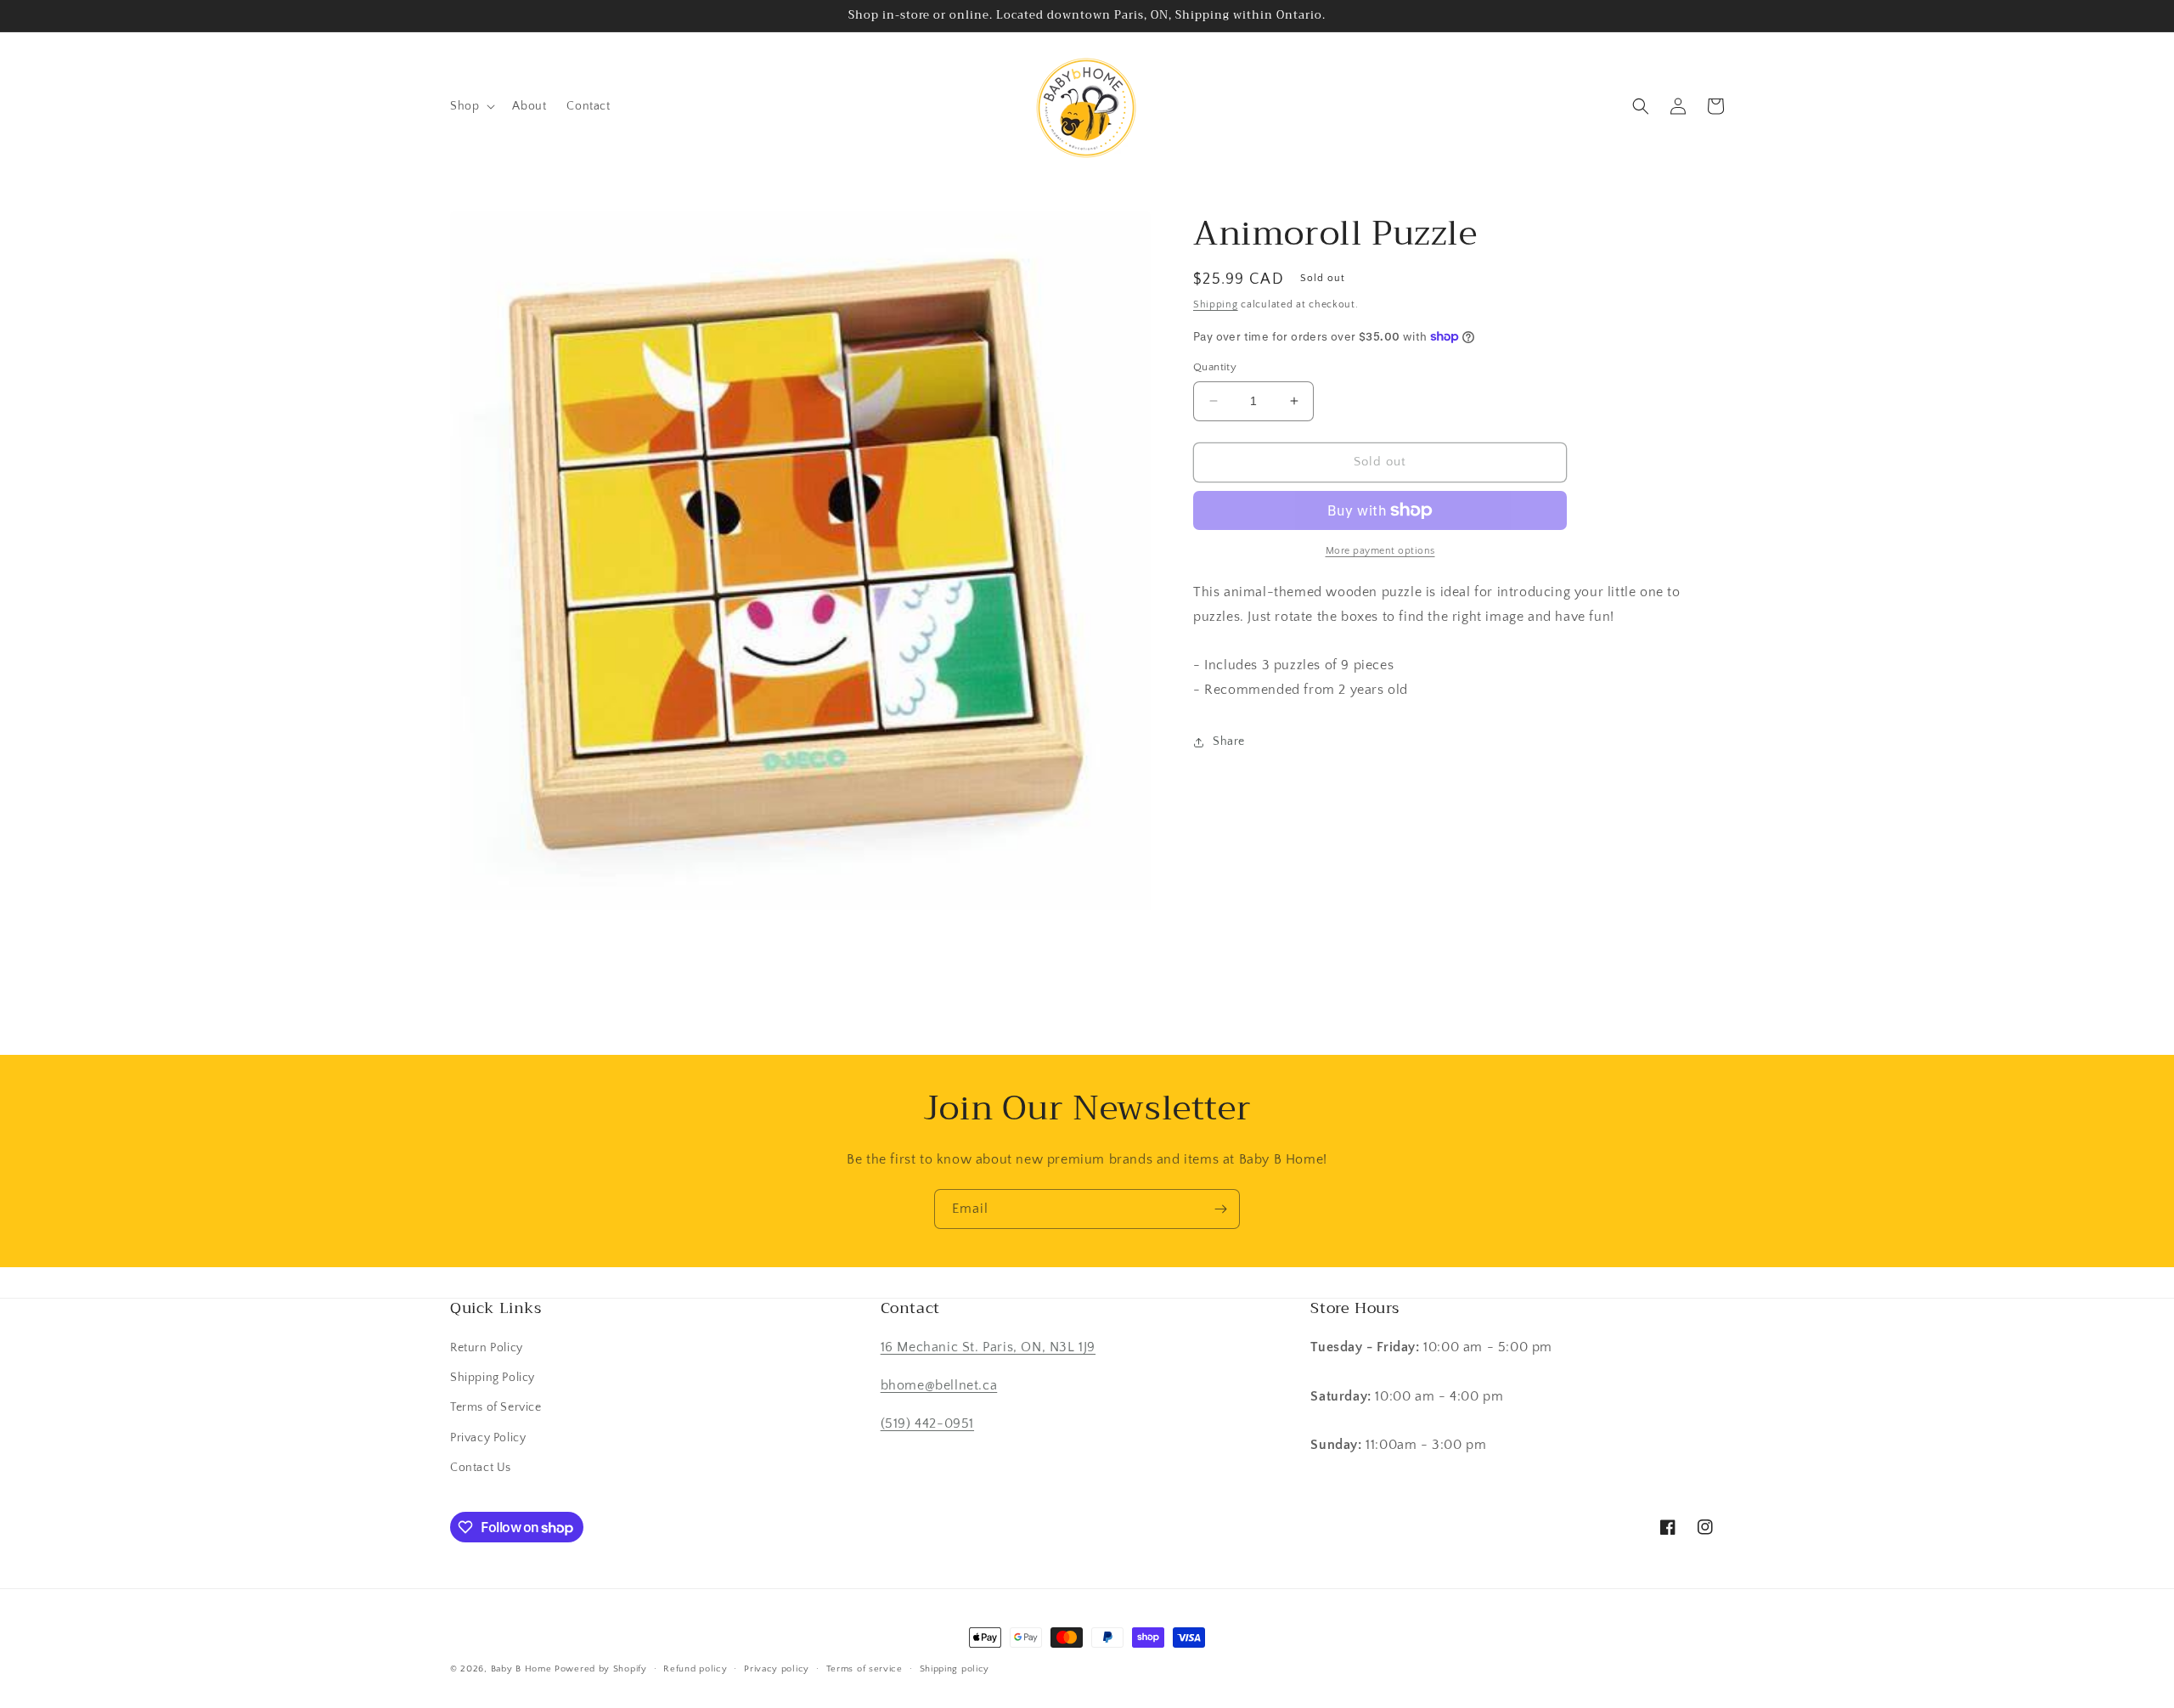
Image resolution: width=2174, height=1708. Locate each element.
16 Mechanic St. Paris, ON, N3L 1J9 (988, 1347)
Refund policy (695, 1669)
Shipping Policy (493, 1378)
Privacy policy (777, 1669)
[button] (471, 106)
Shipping (1216, 304)
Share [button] (1229, 741)
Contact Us (481, 1468)
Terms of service (865, 1669)
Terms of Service (496, 1407)
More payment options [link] (1380, 551)
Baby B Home (521, 1669)
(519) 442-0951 (927, 1423)
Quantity (1215, 367)
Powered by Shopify (601, 1669)
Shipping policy (955, 1669)
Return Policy (487, 1348)
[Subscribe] (1220, 1209)
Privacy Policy (488, 1438)
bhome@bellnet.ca (939, 1385)
